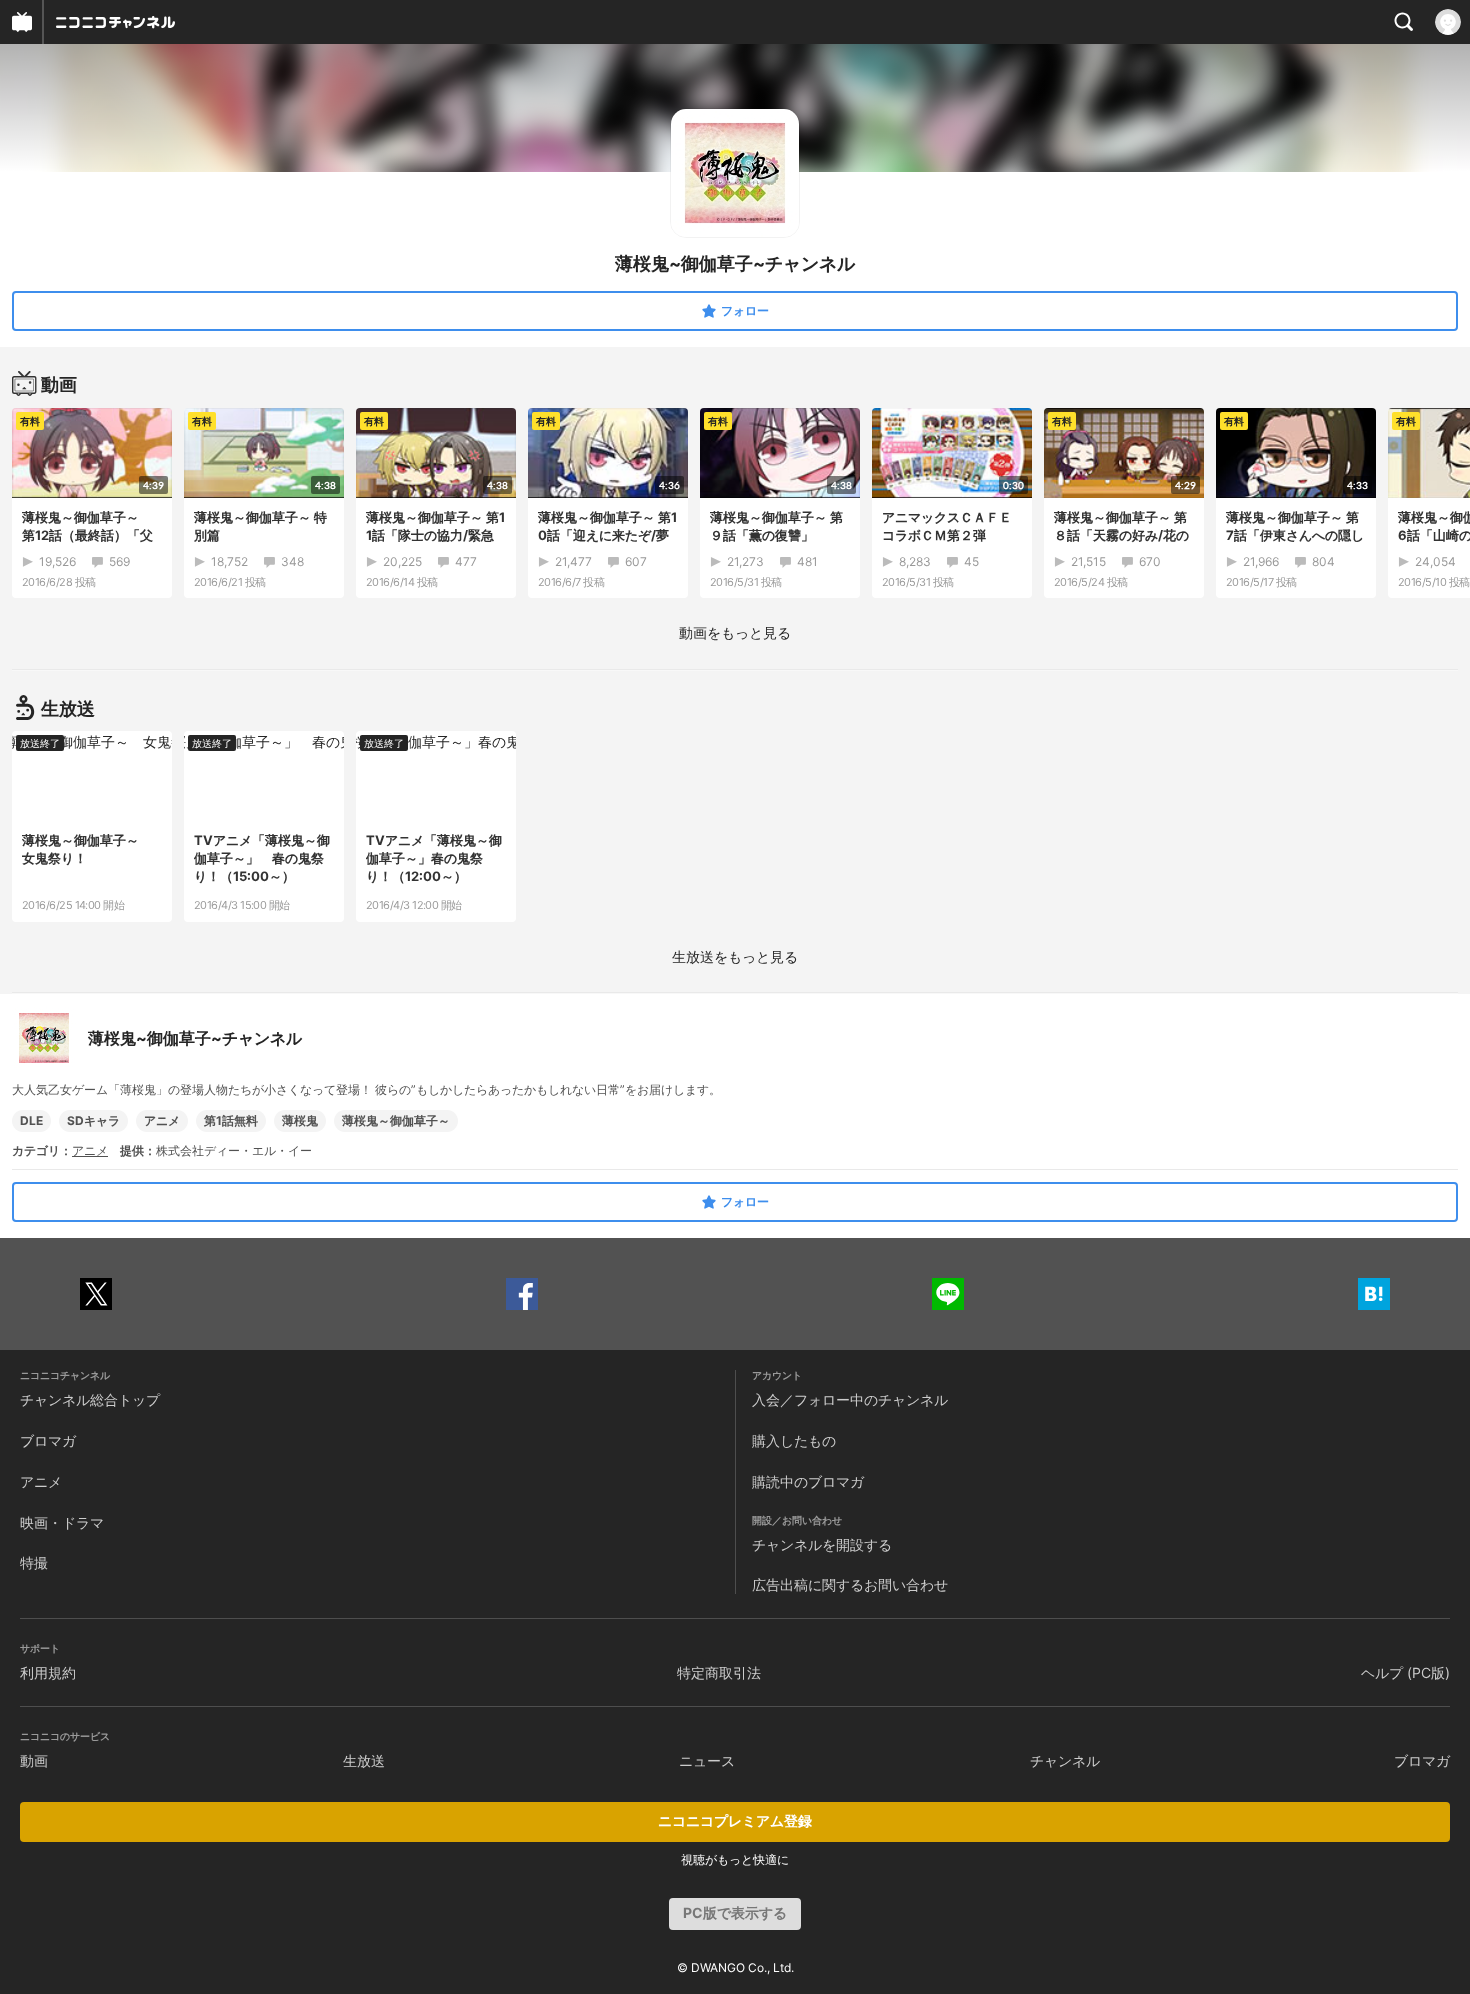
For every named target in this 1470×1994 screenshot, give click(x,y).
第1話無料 (231, 1120)
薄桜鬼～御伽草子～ (396, 1120)
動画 (34, 1760)
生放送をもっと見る (735, 956)
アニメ (162, 1120)
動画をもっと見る (735, 632)
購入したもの (794, 1440)
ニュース (707, 1760)
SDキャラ (93, 1120)
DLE (31, 1120)
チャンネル (1065, 1760)
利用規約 (48, 1672)
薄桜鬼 (300, 1120)
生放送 (364, 1760)
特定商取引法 (719, 1672)
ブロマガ (48, 1440)
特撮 (34, 1562)
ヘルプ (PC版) (1405, 1672)
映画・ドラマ (62, 1522)
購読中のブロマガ (808, 1481)
